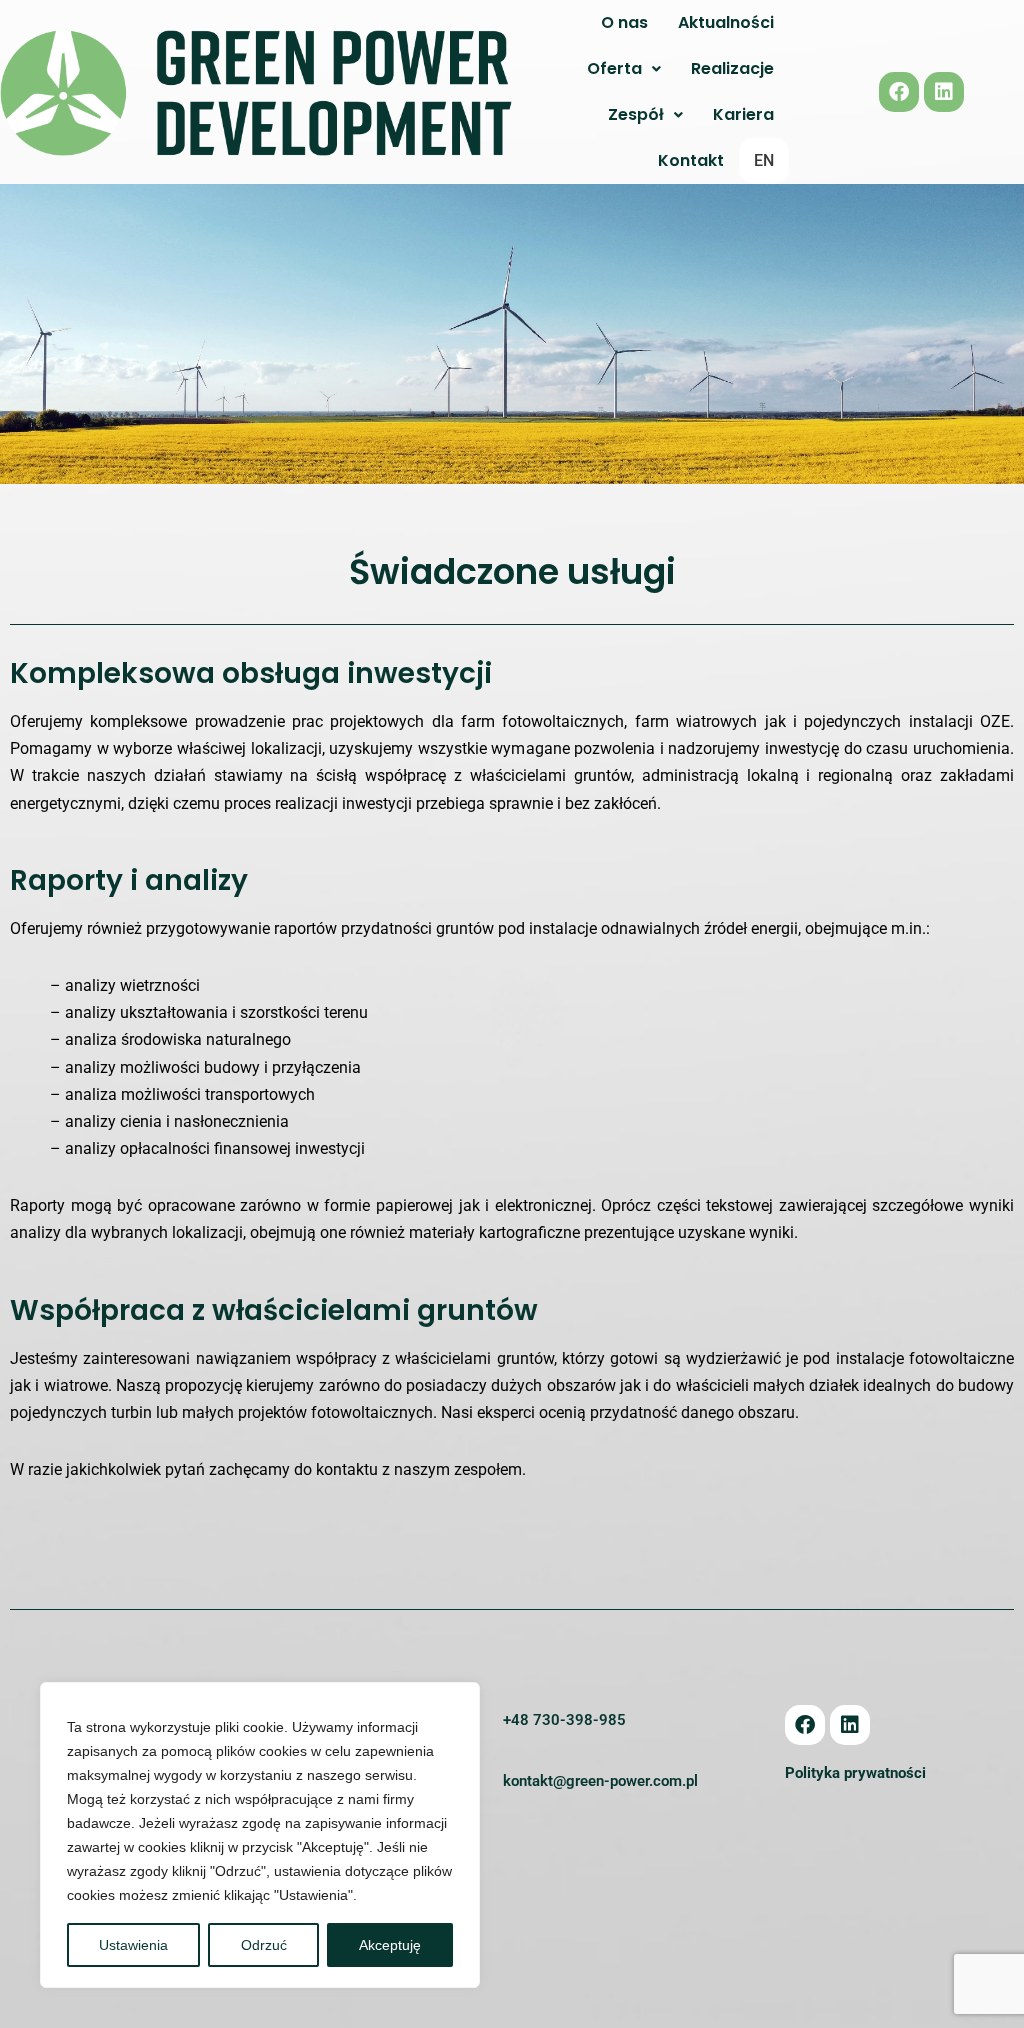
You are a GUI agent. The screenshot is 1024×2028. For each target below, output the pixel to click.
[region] (260, 1835)
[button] (624, 69)
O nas (624, 22)
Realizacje (732, 68)
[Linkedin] (944, 92)
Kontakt (691, 160)
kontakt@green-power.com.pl (600, 1781)
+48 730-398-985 (564, 1720)
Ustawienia (133, 1945)
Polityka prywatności (855, 1773)
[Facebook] (899, 92)
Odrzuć (264, 1945)
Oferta (614, 68)
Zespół (636, 114)
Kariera (743, 114)
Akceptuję (390, 1945)
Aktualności (726, 22)
